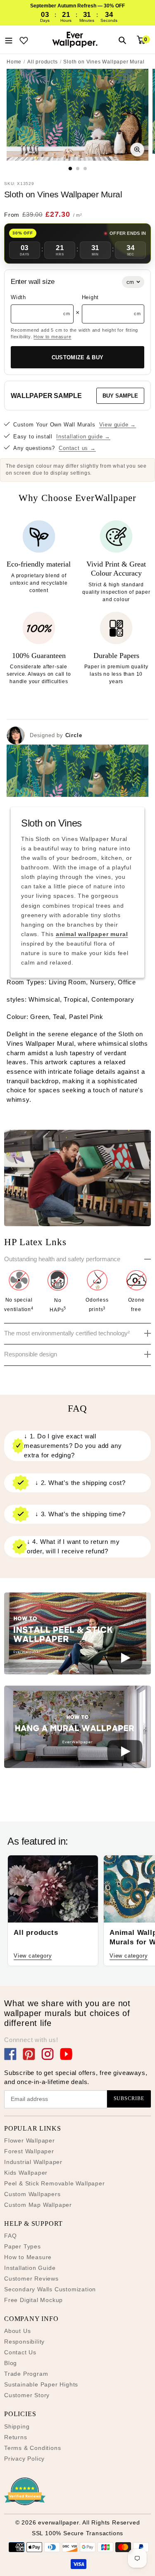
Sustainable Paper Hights (41, 2384)
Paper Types (23, 2246)
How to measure (52, 337)
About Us (17, 2331)
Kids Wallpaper (26, 2173)
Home (14, 62)
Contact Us (20, 2352)
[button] (77, 1635)
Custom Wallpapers (32, 2194)
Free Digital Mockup (33, 2300)
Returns (16, 2437)
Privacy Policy (24, 2459)
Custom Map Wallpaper (38, 2205)
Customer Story (27, 2395)
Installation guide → (83, 437)
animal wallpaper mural (92, 934)
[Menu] (9, 40)
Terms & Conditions (32, 2448)
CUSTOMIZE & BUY (78, 357)
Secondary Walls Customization (50, 2289)
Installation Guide (30, 2268)
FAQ (10, 2236)
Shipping (17, 2426)
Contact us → (77, 448)
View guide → (118, 425)
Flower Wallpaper (30, 2140)
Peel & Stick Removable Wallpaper (55, 2183)
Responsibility (24, 2342)
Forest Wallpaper (29, 2151)
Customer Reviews (31, 2279)
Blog (11, 2363)
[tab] (70, 169)
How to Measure (28, 2257)
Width (18, 297)
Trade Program (26, 2374)
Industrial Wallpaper (33, 2162)
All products (43, 62)
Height (91, 297)
